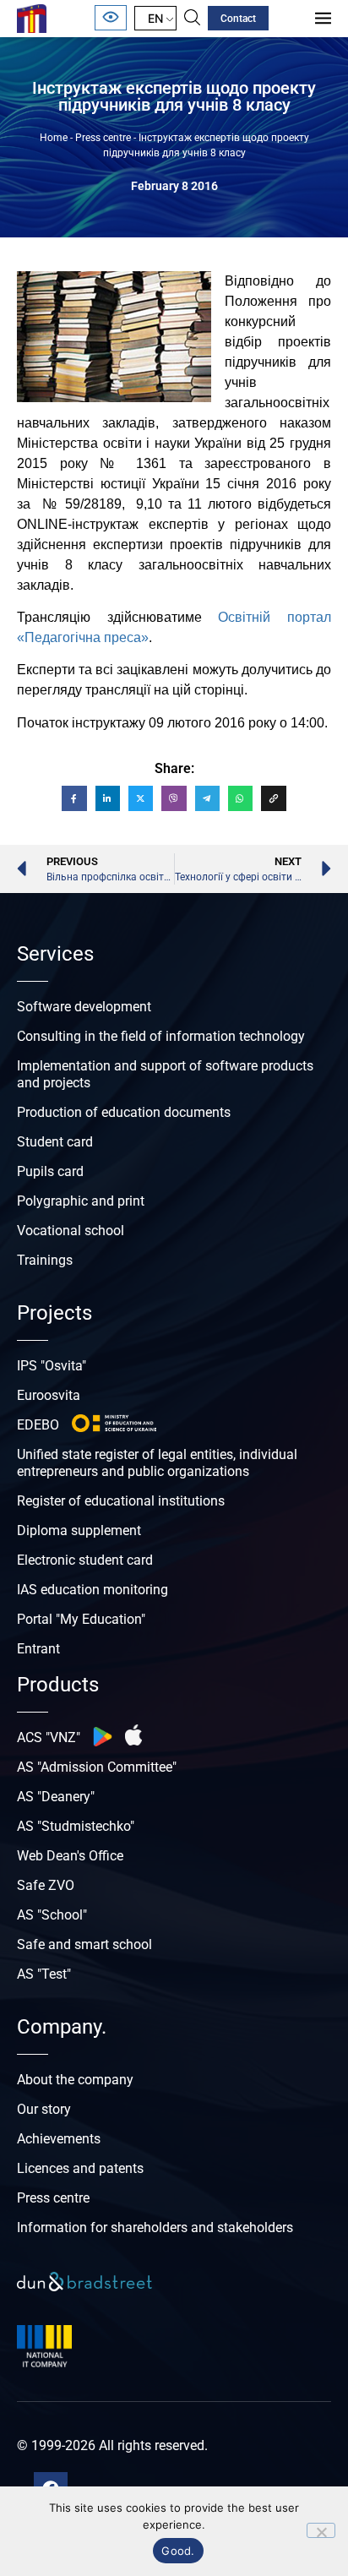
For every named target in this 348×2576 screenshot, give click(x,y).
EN (155, 18)
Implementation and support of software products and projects (165, 1074)
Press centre (103, 138)
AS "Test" (44, 1974)
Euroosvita (49, 1395)
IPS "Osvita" (52, 1366)
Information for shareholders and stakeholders (155, 2227)
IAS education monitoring (92, 1590)
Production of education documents (124, 1112)
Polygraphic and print (81, 1201)
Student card (55, 1142)
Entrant (38, 1649)
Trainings (45, 1260)
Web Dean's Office (70, 1856)
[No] (321, 2530)
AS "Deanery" (56, 1797)
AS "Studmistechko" (76, 1826)
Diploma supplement (79, 1530)
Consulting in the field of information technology (161, 1036)
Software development (84, 1007)
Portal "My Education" (81, 1619)
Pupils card (50, 1171)
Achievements (59, 2139)
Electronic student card (85, 1560)
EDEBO (38, 1425)
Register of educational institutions (121, 1501)
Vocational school (71, 1231)
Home (54, 138)
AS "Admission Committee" (97, 1767)
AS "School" (52, 1915)
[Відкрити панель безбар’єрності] (111, 18)
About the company (75, 2080)
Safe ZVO (46, 1885)
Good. (178, 2551)
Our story (44, 2109)
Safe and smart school (84, 1944)
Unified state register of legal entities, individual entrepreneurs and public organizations (157, 1463)
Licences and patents (80, 2168)
